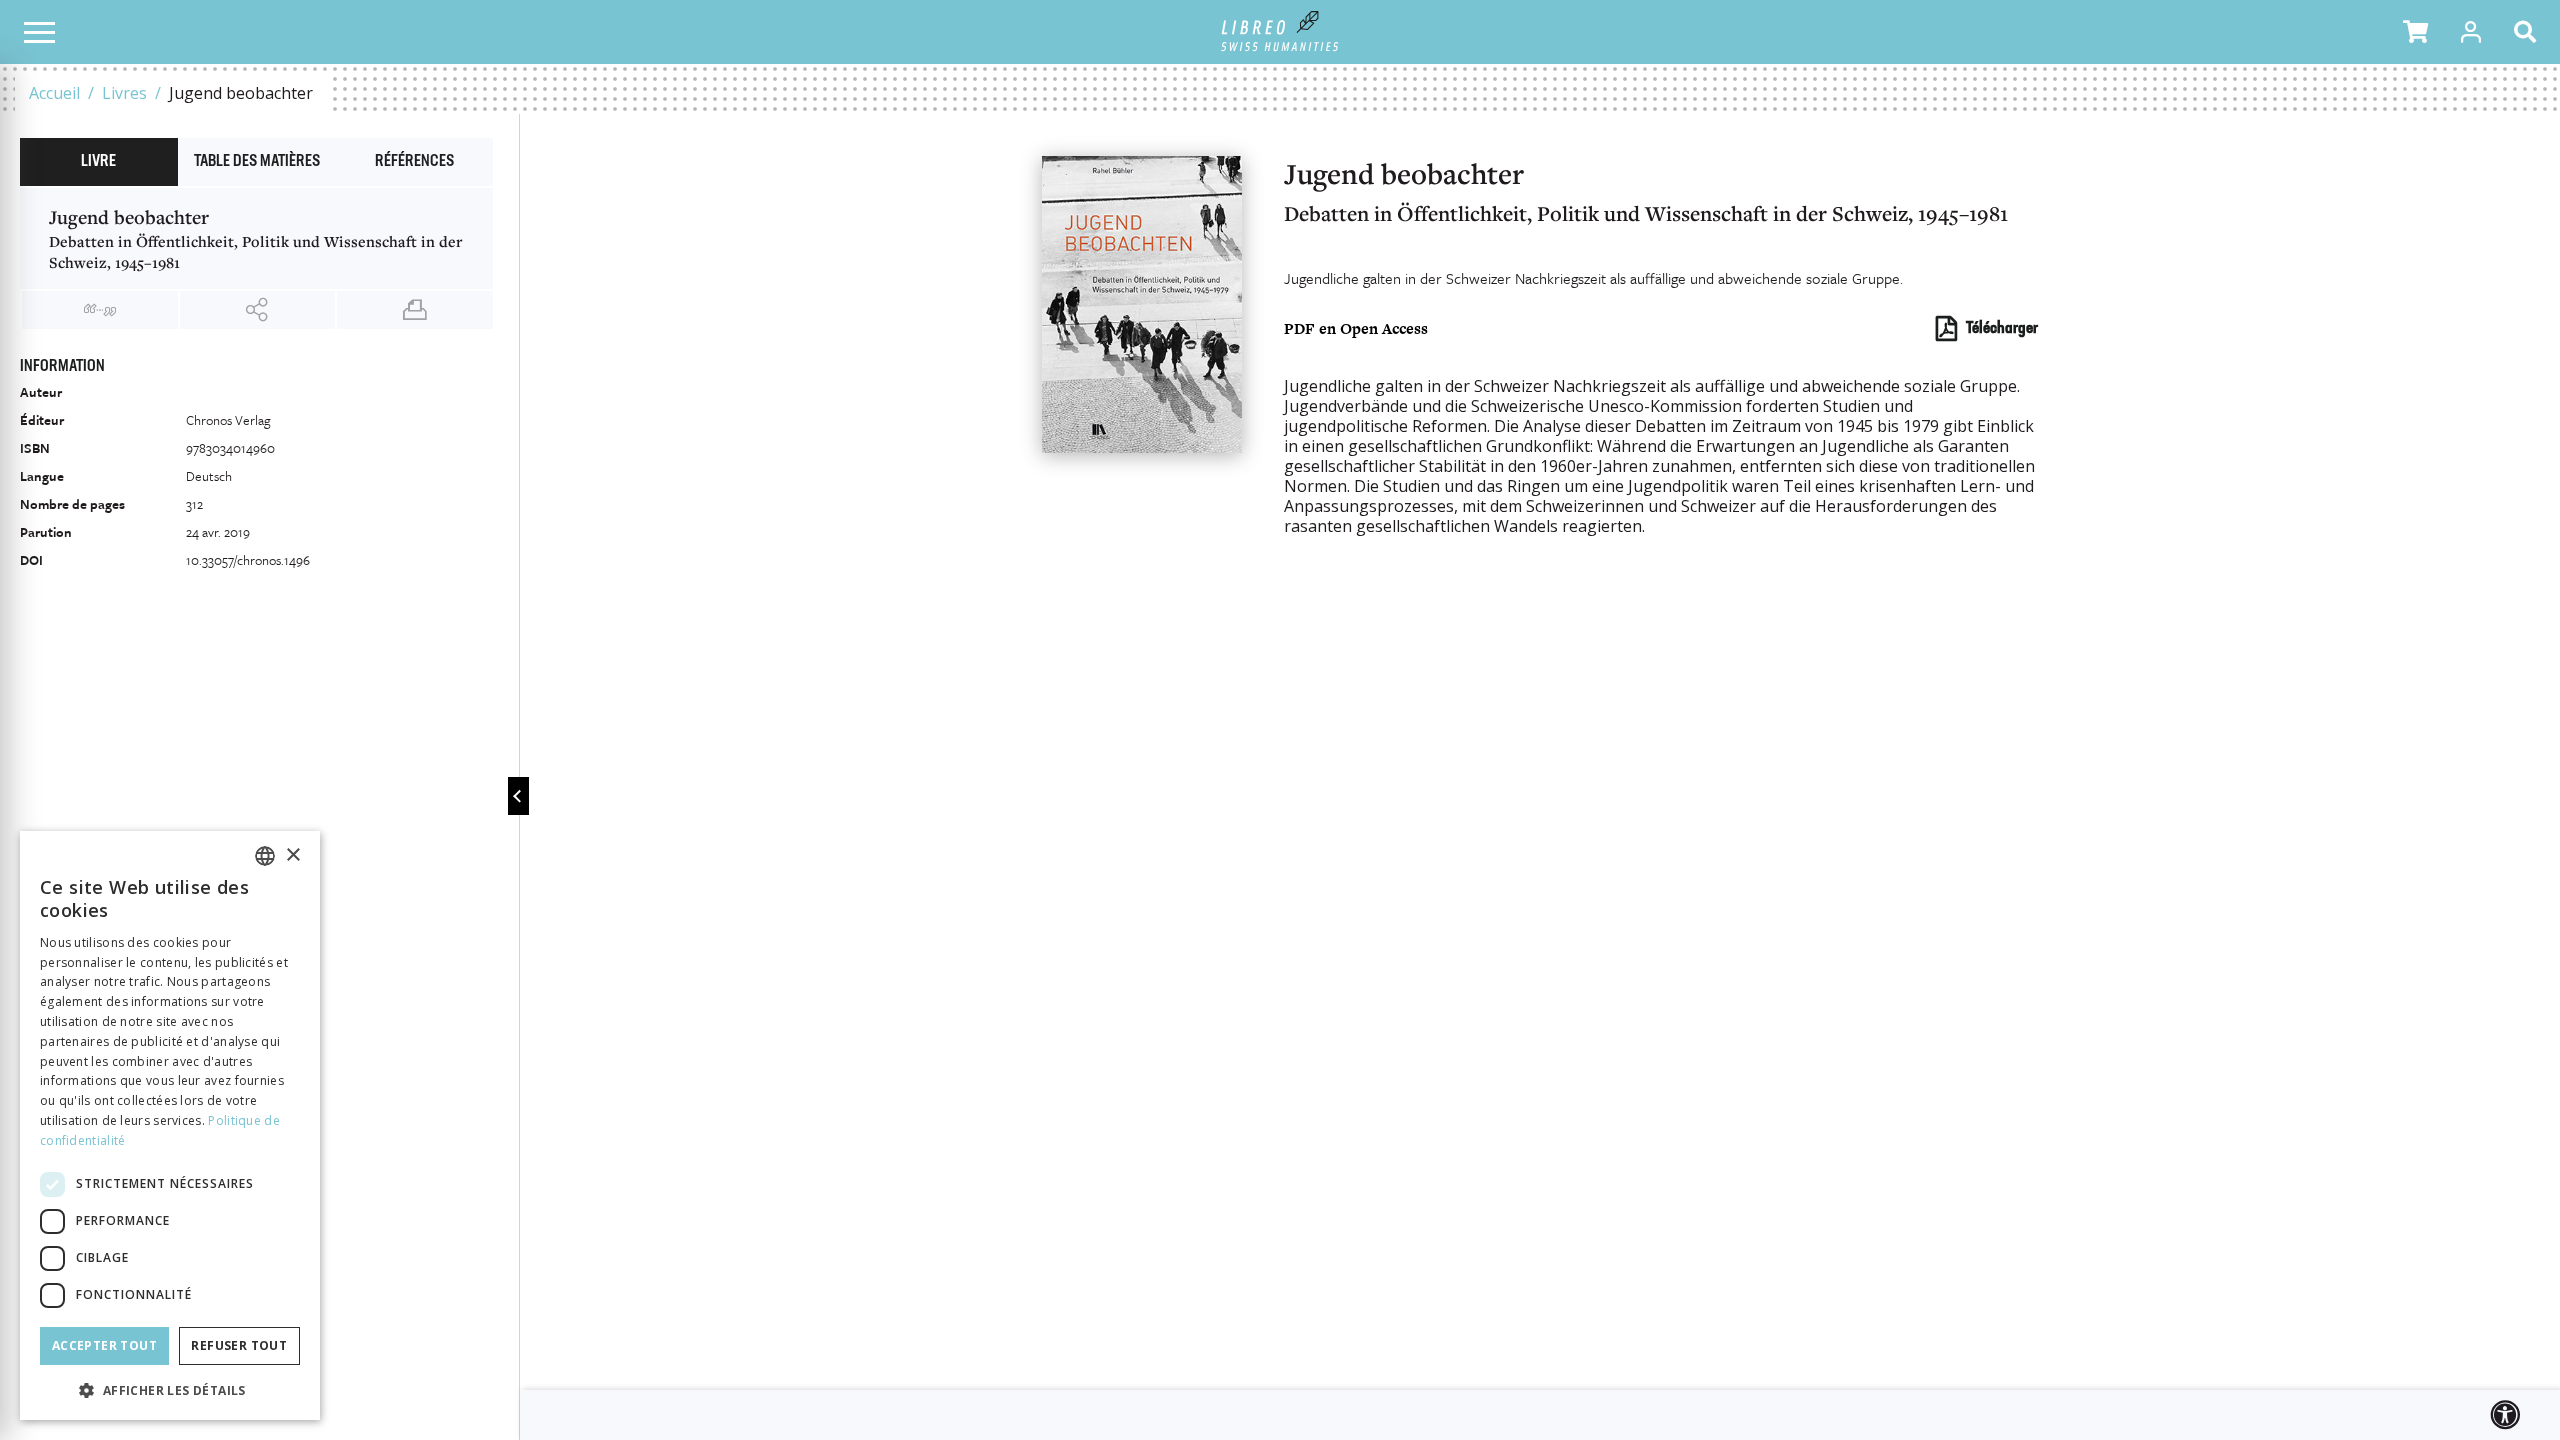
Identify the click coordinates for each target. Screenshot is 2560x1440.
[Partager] (258, 310)
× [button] (292, 855)
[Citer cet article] (100, 310)
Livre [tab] (98, 162)
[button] (2415, 32)
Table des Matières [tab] (257, 162)
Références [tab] (414, 162)
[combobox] (265, 856)
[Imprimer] (415, 310)
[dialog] (170, 1125)
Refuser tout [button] (239, 1345)
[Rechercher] (2529, 32)
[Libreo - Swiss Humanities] (1280, 32)
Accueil (54, 93)
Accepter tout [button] (104, 1345)
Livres (124, 93)
